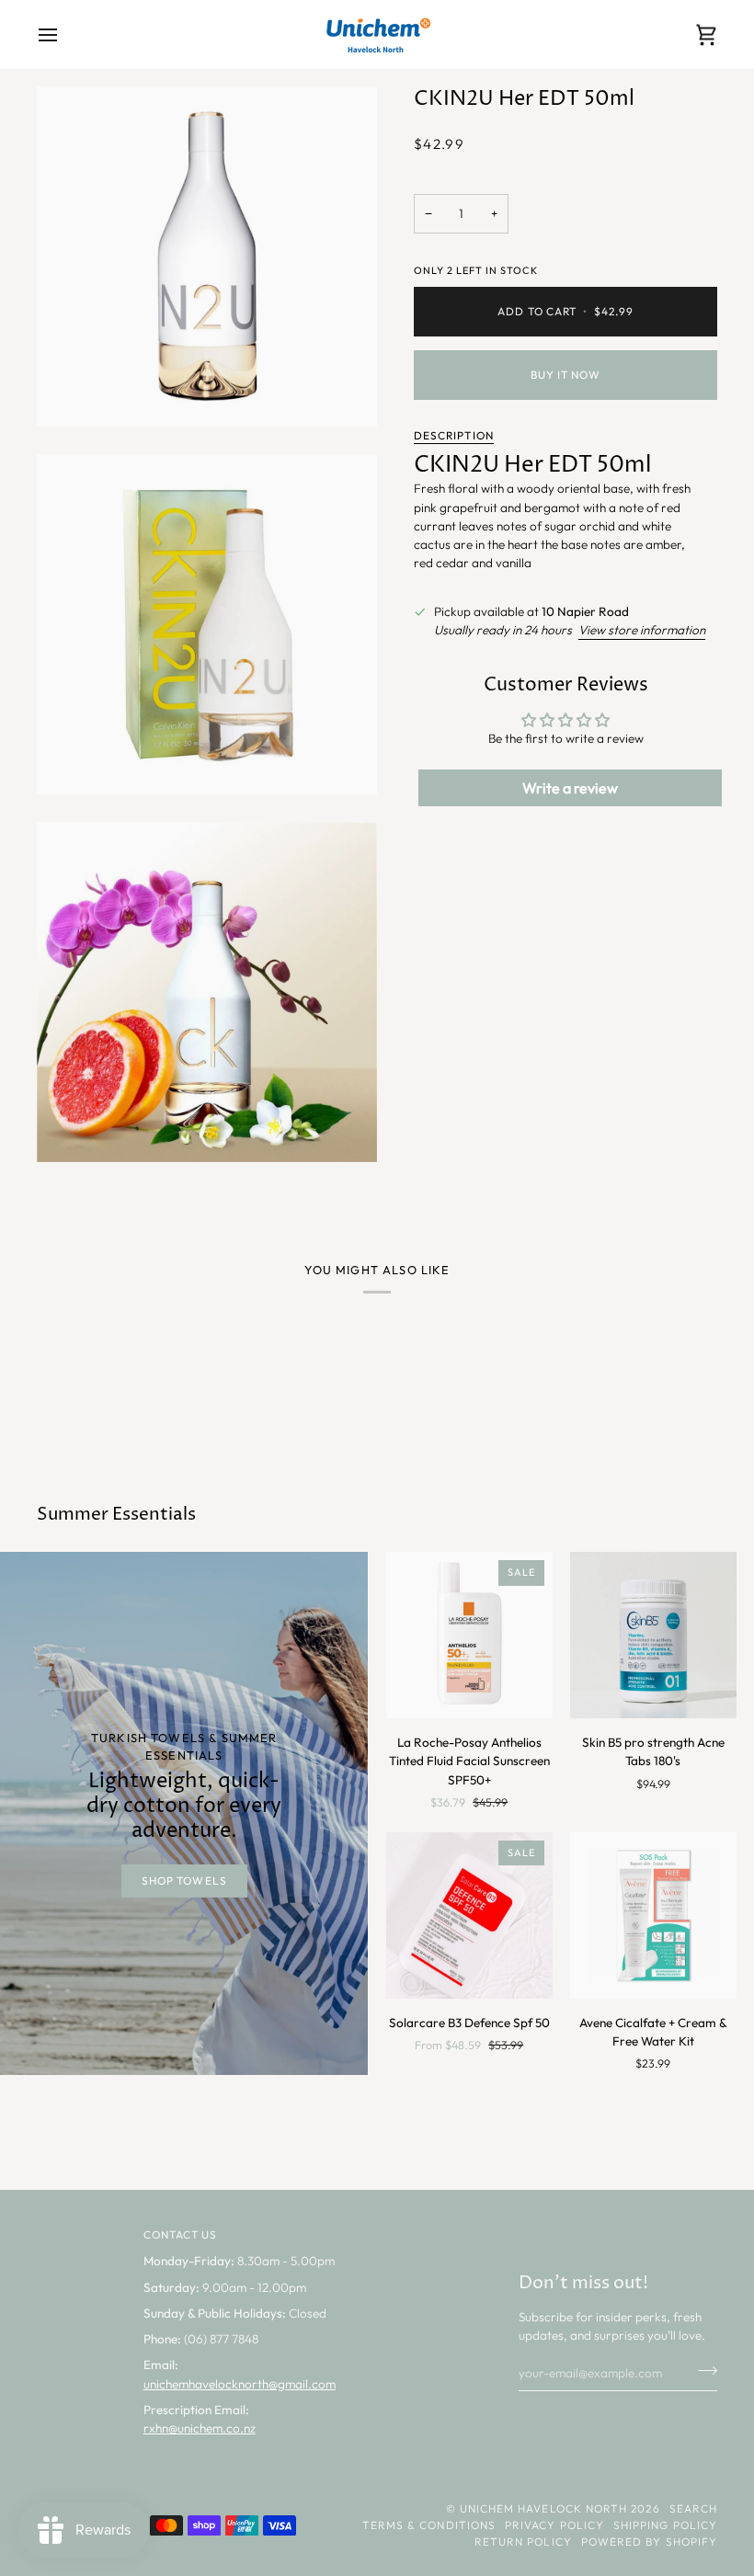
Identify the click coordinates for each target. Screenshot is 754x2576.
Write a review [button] (570, 788)
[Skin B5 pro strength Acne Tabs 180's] (653, 1635)
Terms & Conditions (429, 2525)
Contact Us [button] (181, 2234)
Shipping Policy (665, 2525)
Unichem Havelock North (544, 2508)
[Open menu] (64, 34)
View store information (642, 630)
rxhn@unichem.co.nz (200, 2428)
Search (693, 2508)
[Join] (702, 2370)
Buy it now (566, 375)
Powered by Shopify (649, 2542)
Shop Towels (184, 1881)
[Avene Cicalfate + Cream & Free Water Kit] (653, 1915)
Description (454, 435)
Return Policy (523, 2542)
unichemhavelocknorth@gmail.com (240, 2384)
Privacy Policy (554, 2525)
